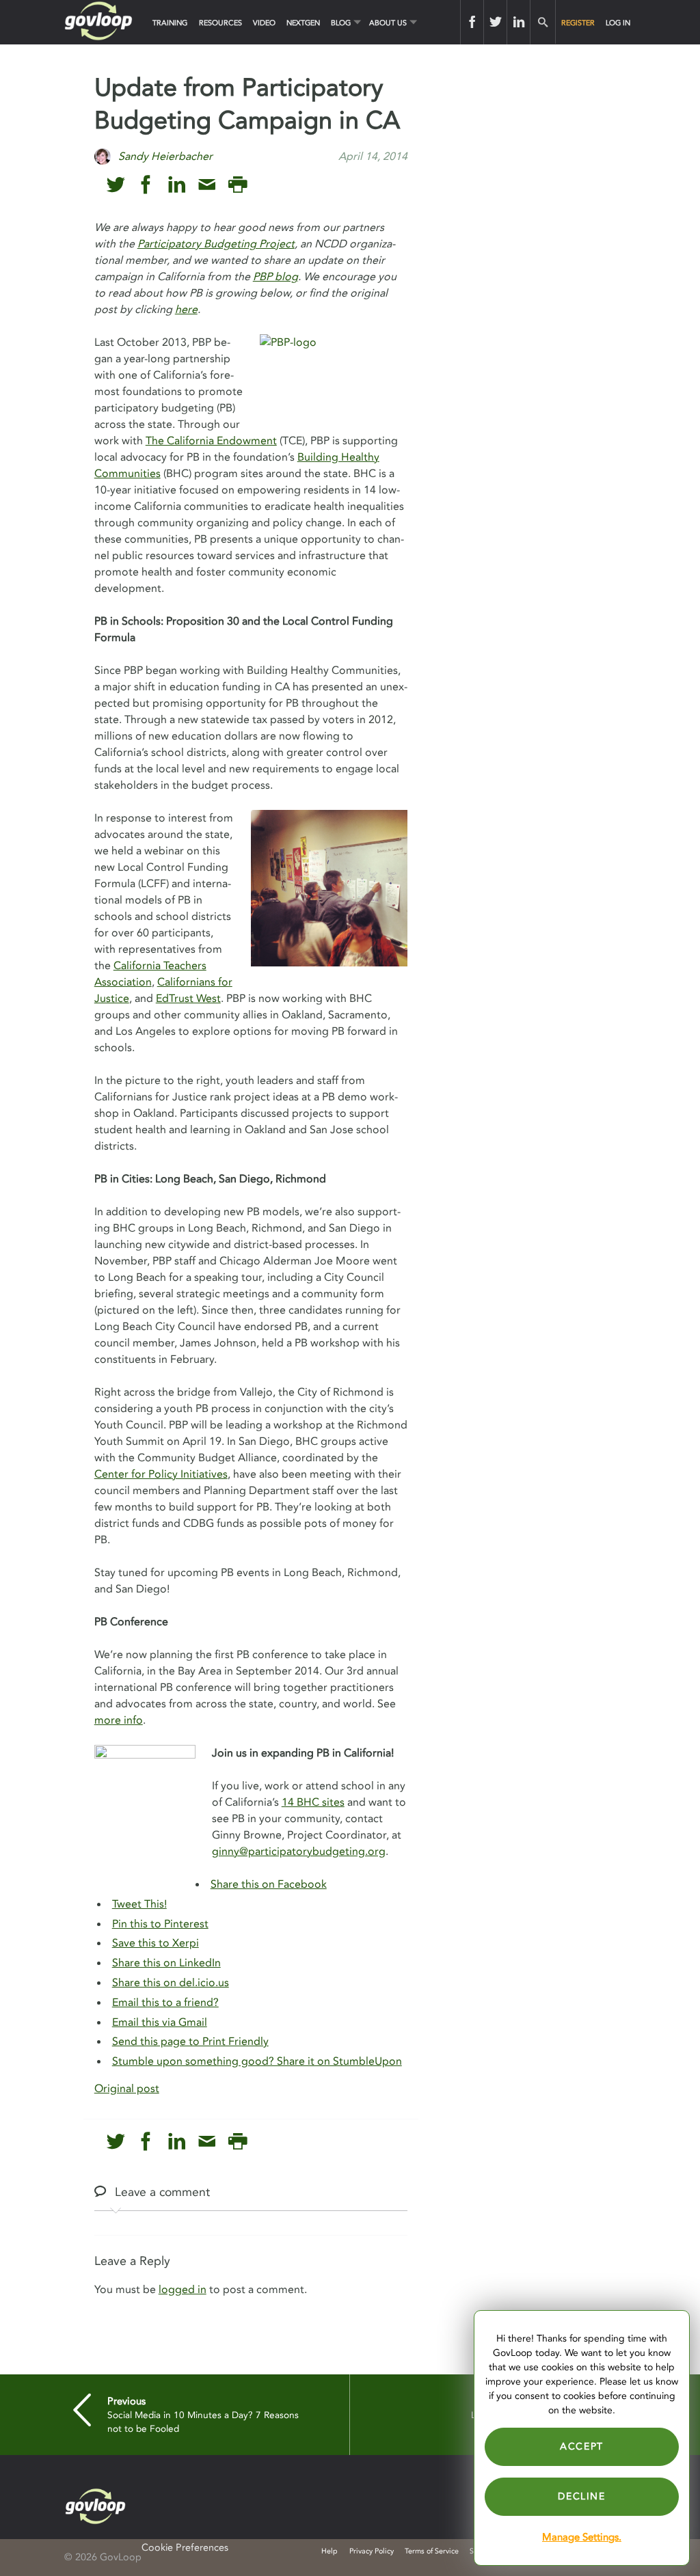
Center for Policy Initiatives (161, 1474)
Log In (618, 23)
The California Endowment (211, 441)
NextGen (303, 23)
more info (119, 1720)
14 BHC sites (313, 1802)
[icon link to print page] (238, 185)
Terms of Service (432, 2551)
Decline (581, 2496)
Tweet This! (139, 1904)
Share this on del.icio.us (171, 1983)
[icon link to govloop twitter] (116, 185)
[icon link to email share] (207, 185)
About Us (388, 23)
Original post (127, 2089)
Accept (582, 2446)
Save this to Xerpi (156, 1943)
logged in (183, 2290)
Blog (341, 23)
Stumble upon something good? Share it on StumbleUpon (257, 2061)
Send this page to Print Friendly (190, 2042)
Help (329, 2551)
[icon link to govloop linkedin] (177, 185)
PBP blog (275, 277)
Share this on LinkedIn (166, 1963)
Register (578, 23)
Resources (220, 23)
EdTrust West (188, 999)
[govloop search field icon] (542, 22)
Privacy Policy (372, 2551)
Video (264, 23)
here (186, 310)
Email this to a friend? (165, 2003)
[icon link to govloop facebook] (146, 185)
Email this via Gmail (160, 2022)
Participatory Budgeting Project (216, 244)
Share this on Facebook (269, 1884)
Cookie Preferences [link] (185, 2548)
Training (170, 23)
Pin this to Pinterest (160, 1924)
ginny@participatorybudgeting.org (299, 1852)
